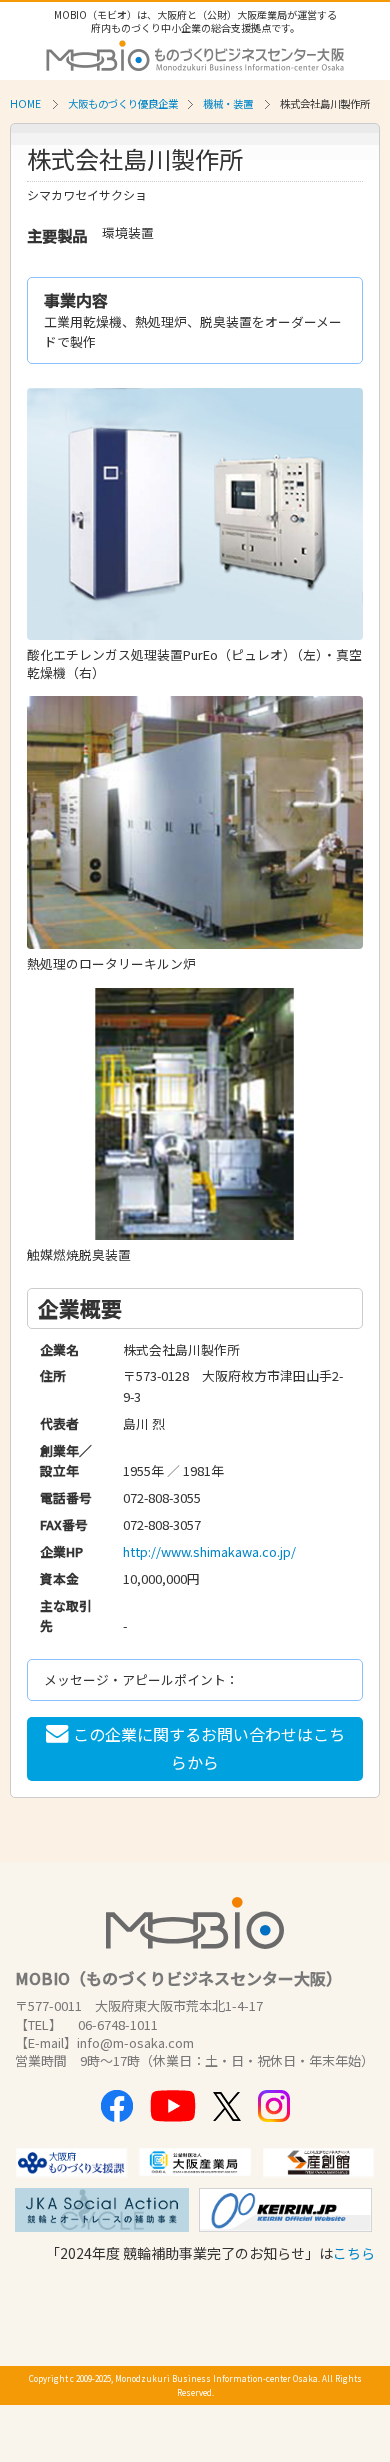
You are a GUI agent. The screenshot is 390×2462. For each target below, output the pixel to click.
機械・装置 (228, 103)
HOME (25, 103)
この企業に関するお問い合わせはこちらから (209, 1747)
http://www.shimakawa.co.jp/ (209, 1551)
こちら (354, 2253)
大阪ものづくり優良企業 (123, 103)
